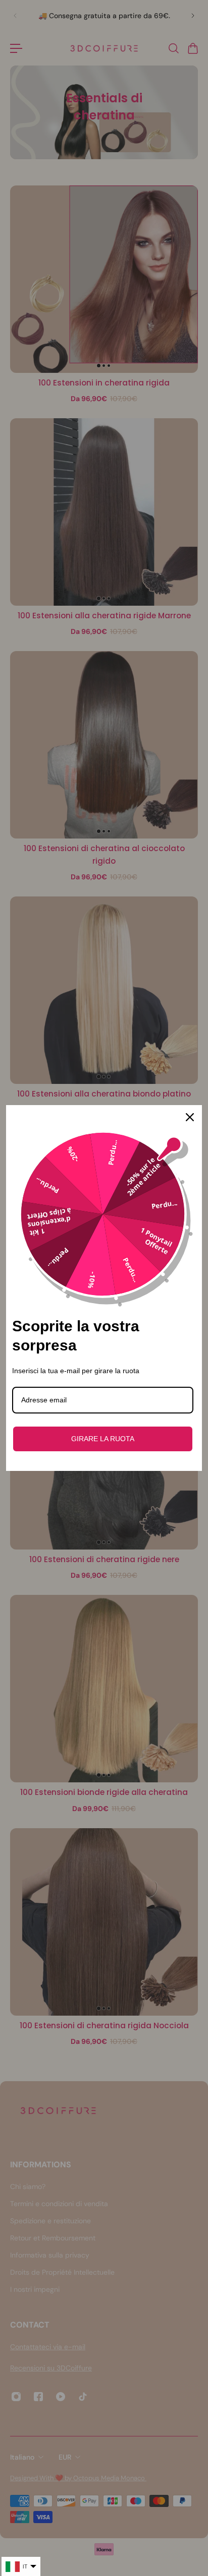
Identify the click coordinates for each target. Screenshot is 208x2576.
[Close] (190, 1117)
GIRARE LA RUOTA (103, 1439)
